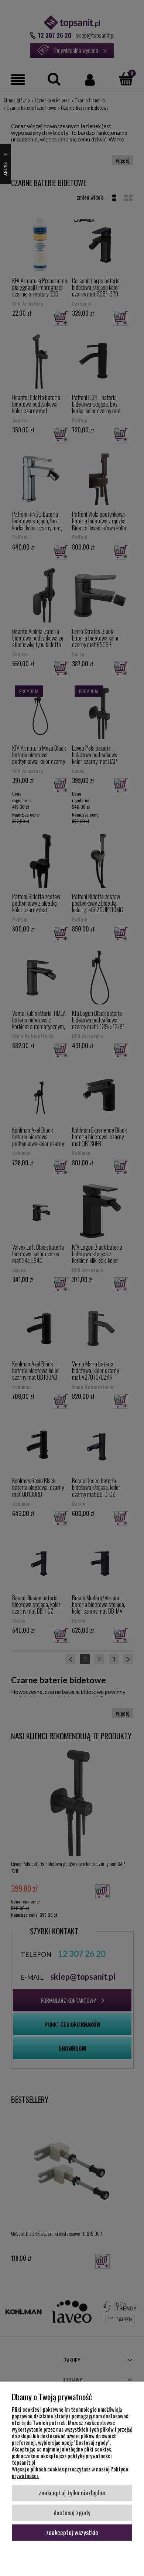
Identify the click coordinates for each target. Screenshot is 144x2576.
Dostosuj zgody (72, 2512)
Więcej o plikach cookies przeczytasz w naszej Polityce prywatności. (70, 2472)
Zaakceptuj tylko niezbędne (72, 2492)
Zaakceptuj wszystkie (72, 2532)
